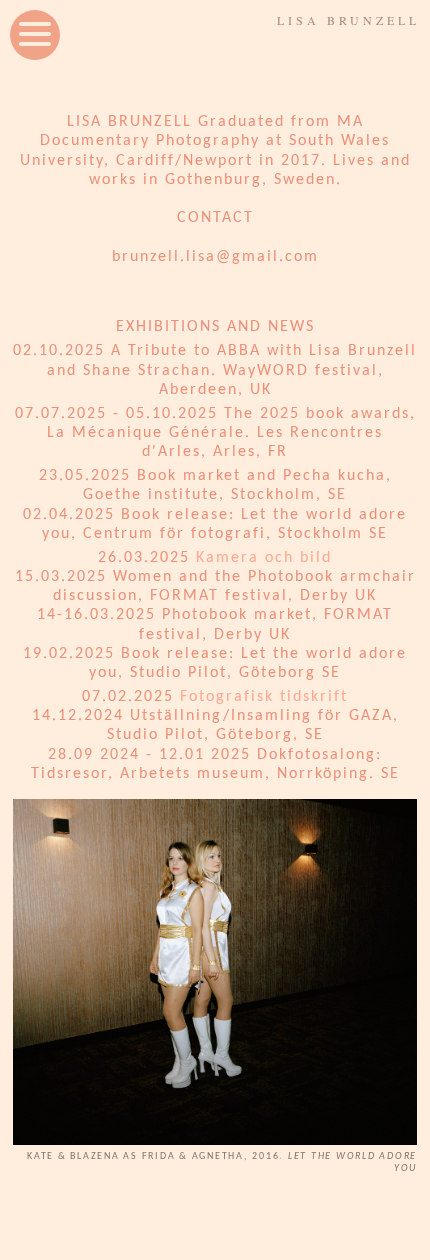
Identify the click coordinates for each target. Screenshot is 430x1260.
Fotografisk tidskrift (264, 697)
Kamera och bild (264, 558)
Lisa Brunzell (348, 20)
